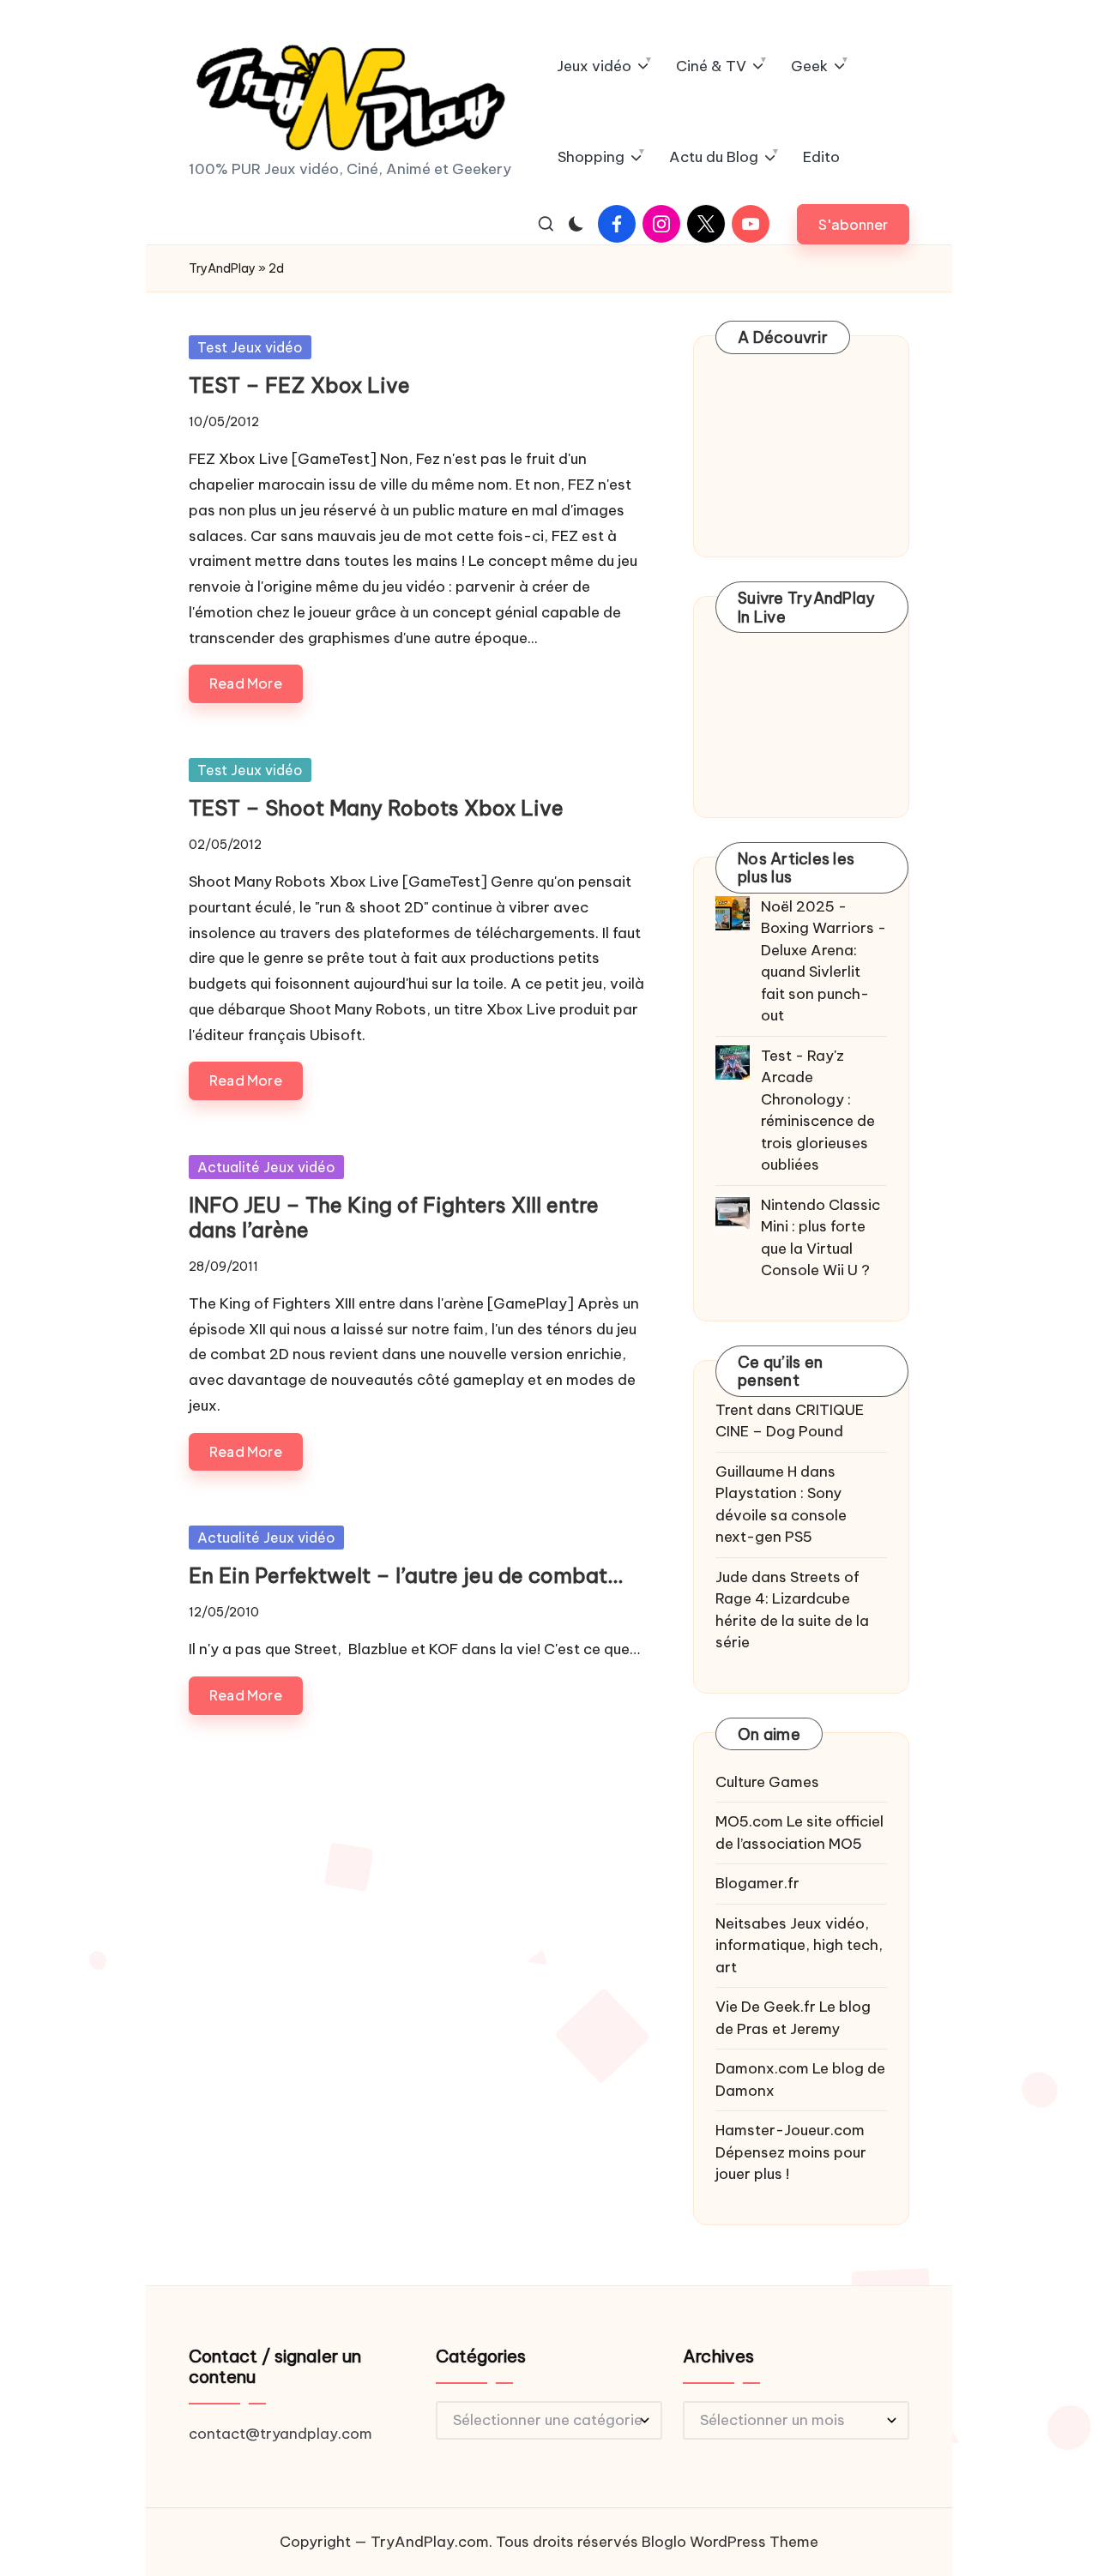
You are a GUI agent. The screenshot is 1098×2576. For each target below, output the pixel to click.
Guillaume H (756, 1472)
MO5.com (749, 1821)
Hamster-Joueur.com (790, 2130)
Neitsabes (751, 1923)
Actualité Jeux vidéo (266, 1167)
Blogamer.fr (757, 1883)
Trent (734, 1410)
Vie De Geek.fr (766, 2007)
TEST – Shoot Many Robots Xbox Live (376, 808)
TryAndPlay (222, 268)
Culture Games (767, 1782)
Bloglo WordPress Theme (730, 2542)
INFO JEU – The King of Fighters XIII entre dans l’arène (394, 1217)
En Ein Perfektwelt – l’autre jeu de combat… (406, 1575)
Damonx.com (762, 2068)
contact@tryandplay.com (281, 2434)
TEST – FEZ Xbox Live (299, 385)
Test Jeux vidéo (250, 347)
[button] (853, 224)
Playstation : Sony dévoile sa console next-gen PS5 (781, 1515)
